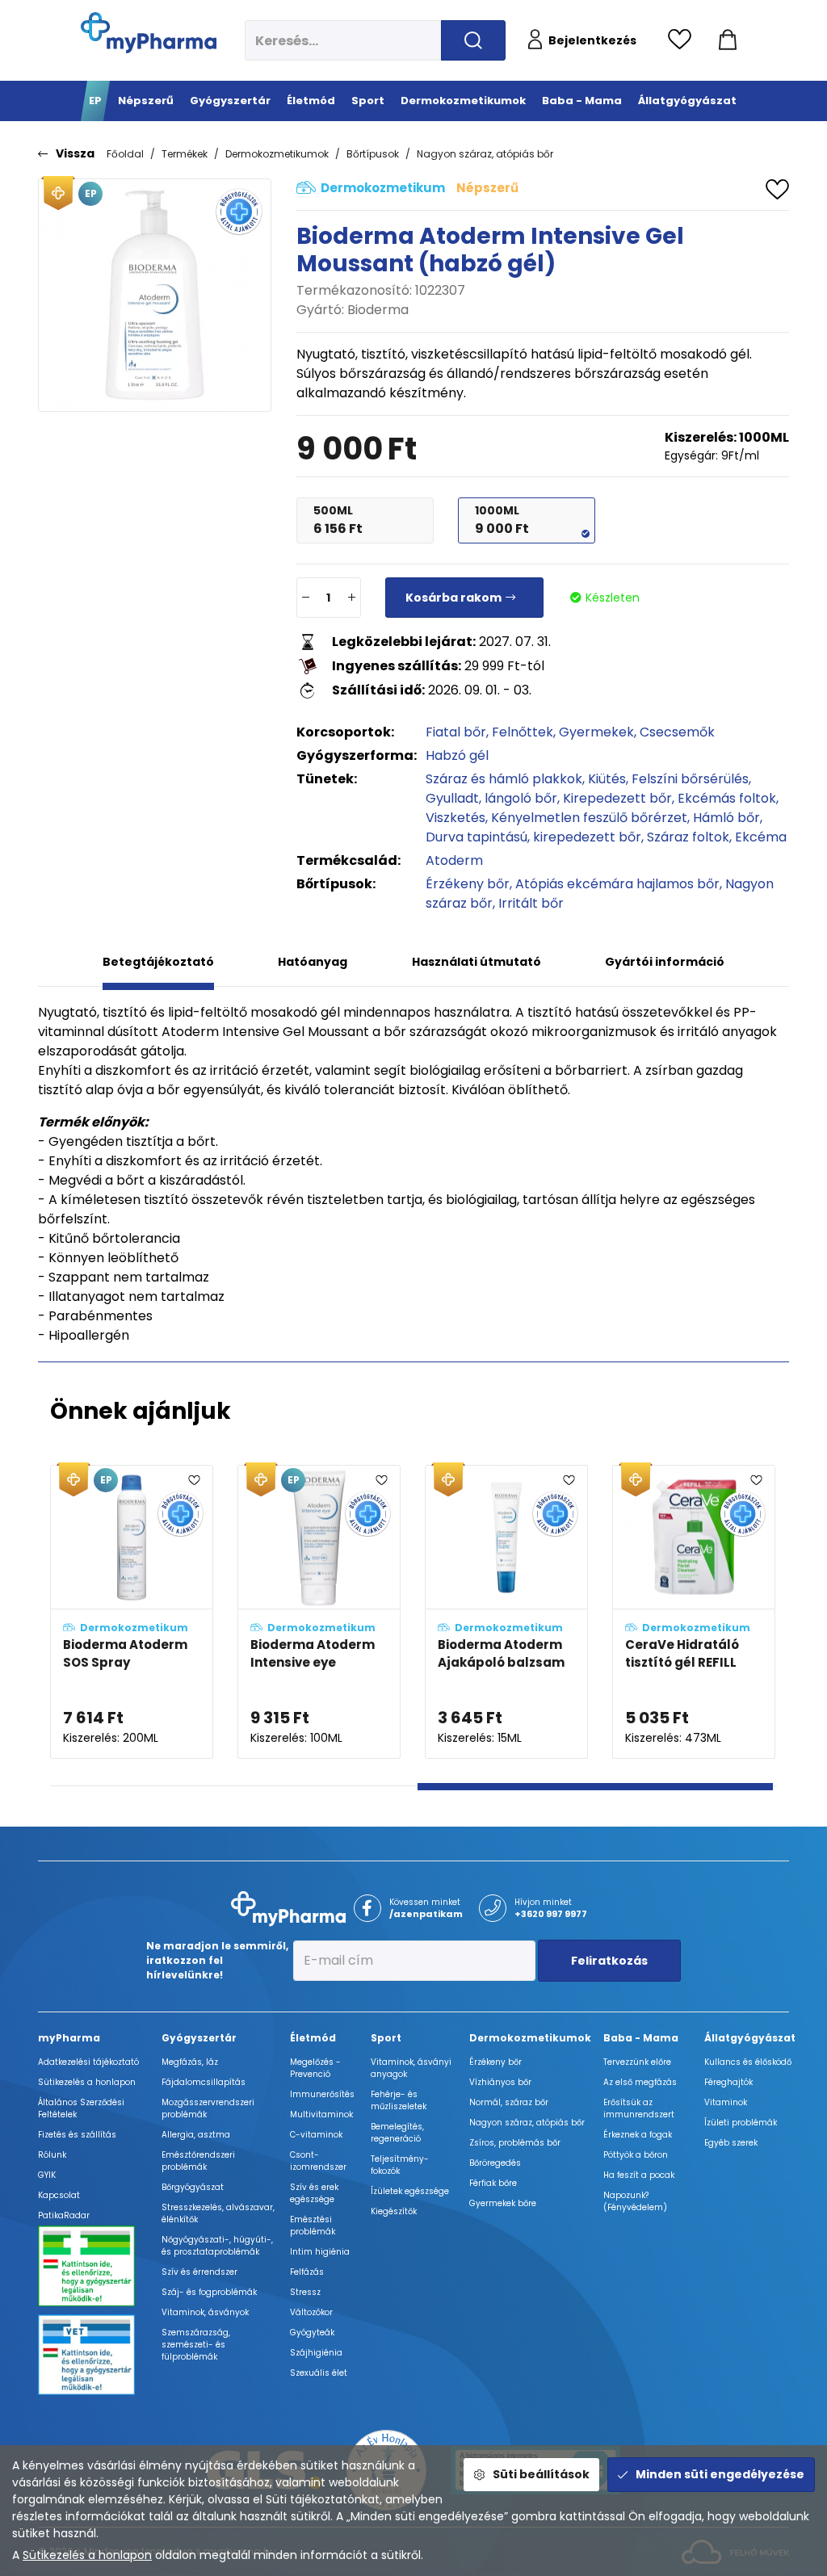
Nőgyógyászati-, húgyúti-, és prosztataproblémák (217, 2246)
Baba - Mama (641, 2038)
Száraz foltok (688, 837)
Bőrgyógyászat (193, 2187)
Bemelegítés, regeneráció (397, 2133)
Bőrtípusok (373, 154)
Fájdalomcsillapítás (204, 2082)
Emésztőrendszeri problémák (198, 2161)
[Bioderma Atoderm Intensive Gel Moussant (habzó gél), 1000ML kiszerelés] (155, 295)
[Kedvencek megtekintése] (684, 40)
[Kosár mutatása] (728, 40)
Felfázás (307, 2272)
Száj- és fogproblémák (209, 2292)
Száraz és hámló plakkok (504, 779)
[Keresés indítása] (473, 40)
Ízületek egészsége (410, 2191)
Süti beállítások (541, 2474)
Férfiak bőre (493, 2183)
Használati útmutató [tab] (476, 962)
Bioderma (378, 310)
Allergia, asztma (196, 2135)
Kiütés (607, 779)
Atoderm (454, 860)
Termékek (185, 154)
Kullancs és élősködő (748, 2062)
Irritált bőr (531, 903)
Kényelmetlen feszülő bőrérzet (589, 818)
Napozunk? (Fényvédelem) (635, 2201)
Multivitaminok (321, 2115)
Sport (386, 2038)
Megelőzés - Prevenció (315, 2068)
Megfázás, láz (190, 2062)
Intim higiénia (320, 2252)
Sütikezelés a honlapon (87, 2555)
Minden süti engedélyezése (720, 2474)
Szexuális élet (319, 2373)
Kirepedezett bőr (617, 798)
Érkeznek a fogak (638, 2135)
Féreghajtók (728, 2082)
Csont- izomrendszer (318, 2161)
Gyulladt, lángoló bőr (491, 798)
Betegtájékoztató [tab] (158, 962)
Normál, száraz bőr (509, 2102)
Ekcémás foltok (727, 798)
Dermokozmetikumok (277, 154)
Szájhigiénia (316, 2353)
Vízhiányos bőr (500, 2082)
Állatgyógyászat (750, 2038)
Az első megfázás (640, 2082)
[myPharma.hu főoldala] (149, 33)
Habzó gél (457, 755)
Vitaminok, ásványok (205, 2312)
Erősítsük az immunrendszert (639, 2108)
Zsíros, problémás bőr (515, 2143)
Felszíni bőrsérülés (690, 779)
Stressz (305, 2292)
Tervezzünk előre (637, 2062)
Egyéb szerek (731, 2143)
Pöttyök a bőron (636, 2155)
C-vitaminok (316, 2135)
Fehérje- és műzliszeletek (399, 2100)
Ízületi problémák (741, 2123)
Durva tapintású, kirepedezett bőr (533, 837)
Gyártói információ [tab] (665, 962)
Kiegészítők (394, 2211)
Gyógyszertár (199, 2038)
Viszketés (455, 818)
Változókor (311, 2312)
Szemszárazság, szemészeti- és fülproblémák (196, 2345)
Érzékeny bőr (468, 884)
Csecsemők (677, 732)
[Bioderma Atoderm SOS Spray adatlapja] (132, 1612)
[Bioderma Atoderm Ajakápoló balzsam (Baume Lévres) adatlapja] (506, 1612)
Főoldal (125, 154)
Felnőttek (523, 732)
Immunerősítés (322, 2094)
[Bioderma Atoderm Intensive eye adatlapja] (319, 1612)
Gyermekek (596, 732)
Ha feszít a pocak (639, 2175)
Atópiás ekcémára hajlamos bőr (617, 884)
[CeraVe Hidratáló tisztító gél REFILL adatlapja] (694, 1612)
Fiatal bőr (456, 732)
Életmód (313, 2038)
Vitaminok (726, 2102)
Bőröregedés (495, 2163)
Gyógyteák (312, 2333)
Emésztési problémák (313, 2226)
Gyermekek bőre (503, 2203)
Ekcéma (761, 837)
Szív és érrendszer (199, 2272)
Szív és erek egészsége (314, 2193)
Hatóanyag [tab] (313, 962)
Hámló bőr (726, 818)
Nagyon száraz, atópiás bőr (485, 154)
